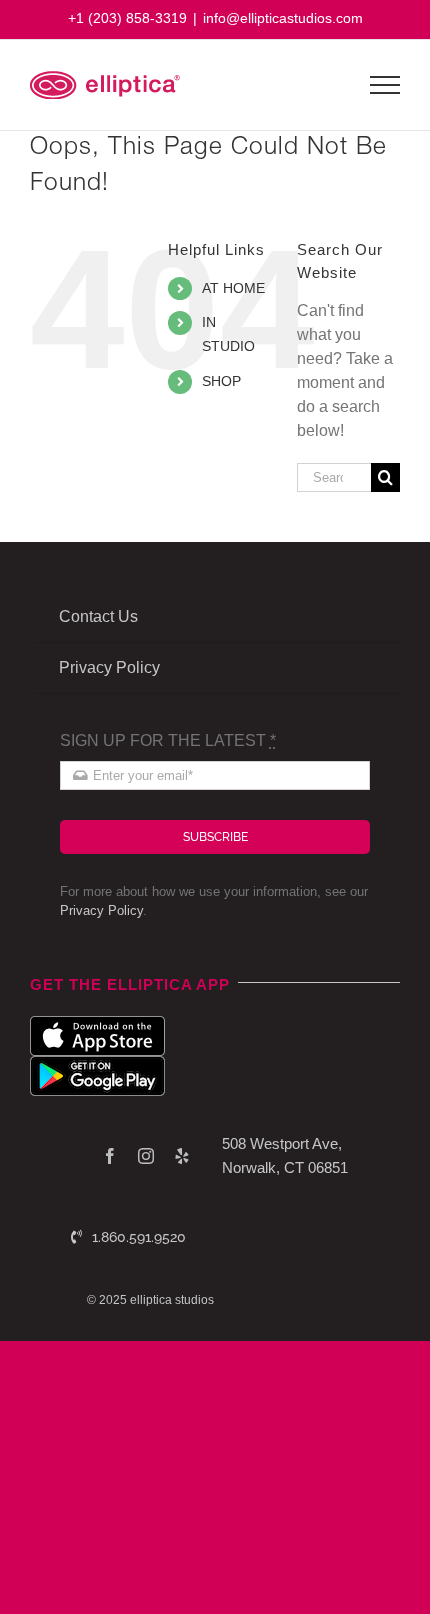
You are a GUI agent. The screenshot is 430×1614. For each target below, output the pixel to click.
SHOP (221, 381)
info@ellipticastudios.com (283, 18)
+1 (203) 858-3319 (127, 18)
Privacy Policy (101, 910)
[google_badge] (97, 1063)
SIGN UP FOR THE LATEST (168, 740)
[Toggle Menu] (385, 85)
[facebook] (110, 1156)
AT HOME (233, 288)
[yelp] (182, 1156)
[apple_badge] (97, 1023)
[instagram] (146, 1156)
